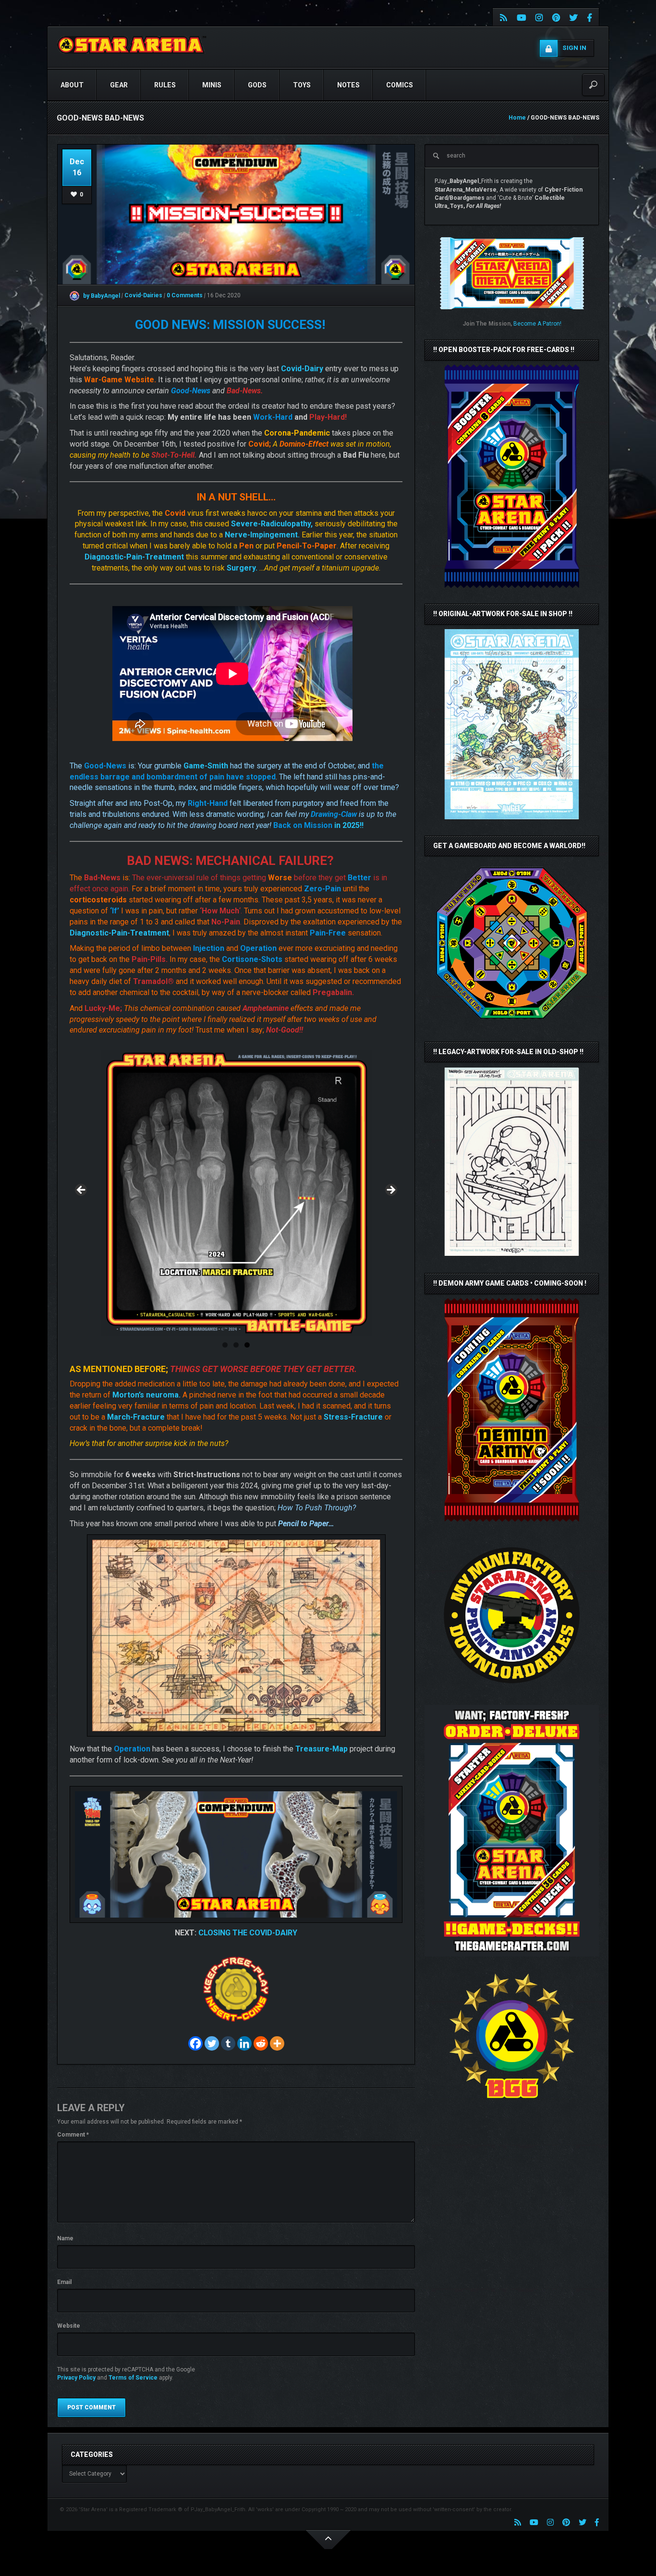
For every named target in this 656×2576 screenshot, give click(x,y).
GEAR (119, 85)
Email (64, 2282)
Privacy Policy (76, 2378)
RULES (165, 85)
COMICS (400, 85)
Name (65, 2238)
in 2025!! (318, 825)
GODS (257, 85)
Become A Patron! (537, 324)
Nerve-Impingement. (262, 535)
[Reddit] (261, 2043)
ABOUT (72, 85)
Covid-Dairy (302, 369)
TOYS (302, 85)
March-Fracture (136, 1417)
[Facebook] (195, 2043)
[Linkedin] (244, 2043)
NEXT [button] (390, 1191)
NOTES (348, 85)
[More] (277, 2043)
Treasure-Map (322, 1749)
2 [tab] (236, 1345)
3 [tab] (247, 1345)
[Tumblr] (228, 2043)
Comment (73, 2135)
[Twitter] (212, 2043)
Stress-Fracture (353, 1417)
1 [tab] (225, 1345)
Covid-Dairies (144, 296)
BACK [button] (82, 1191)
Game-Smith (206, 766)
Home (517, 118)
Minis (212, 85)
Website (69, 2326)
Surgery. (242, 568)
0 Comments (185, 296)
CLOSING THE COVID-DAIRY (248, 1933)
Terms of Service (133, 2378)
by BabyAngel (101, 296)
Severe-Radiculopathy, (272, 524)
